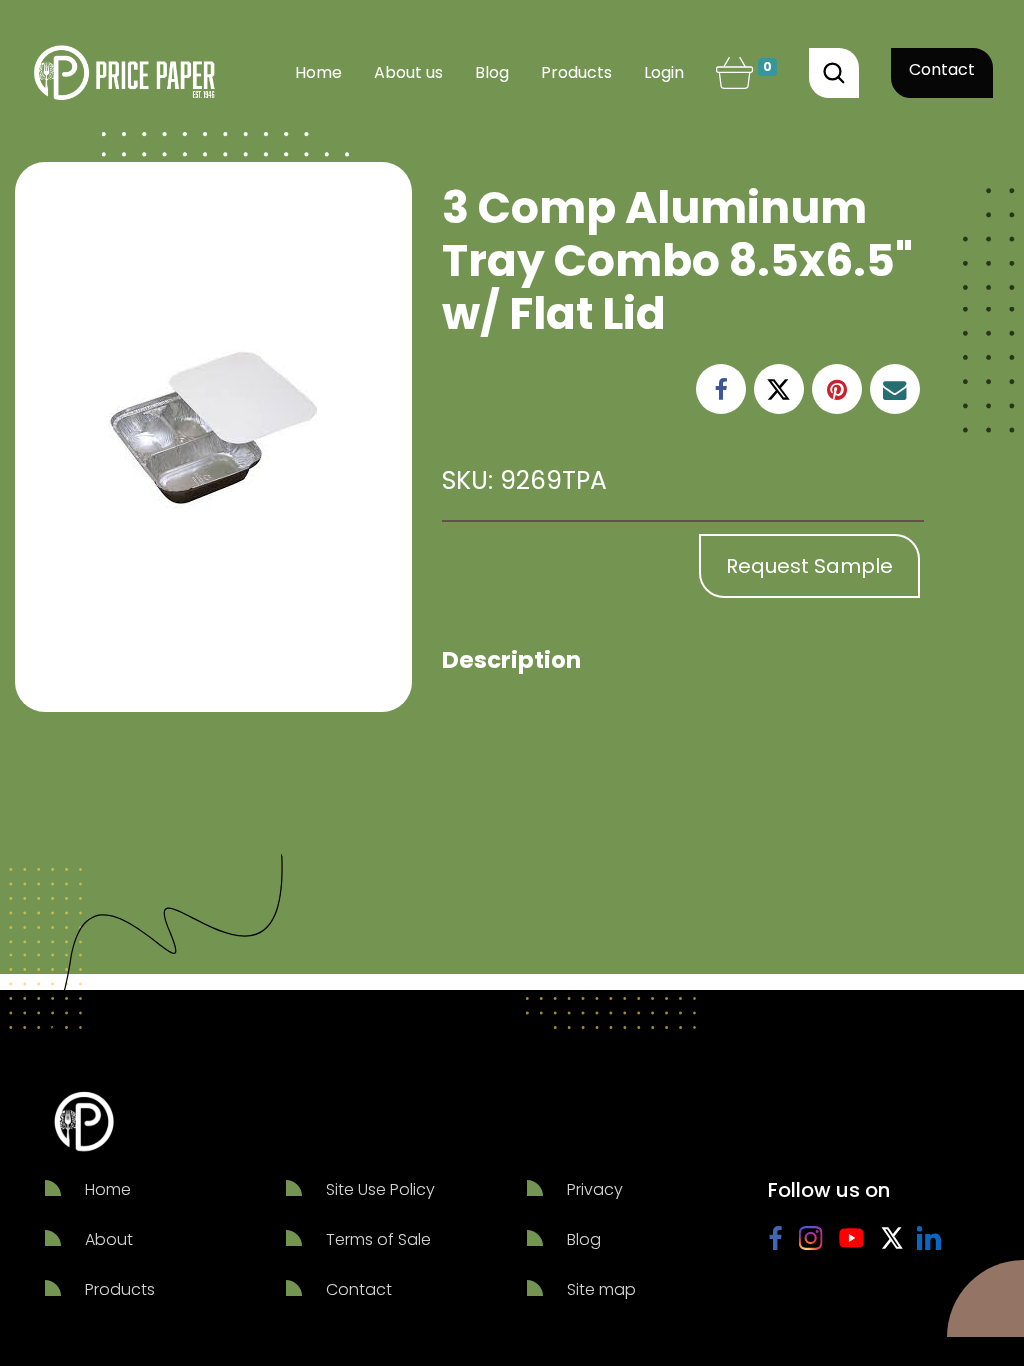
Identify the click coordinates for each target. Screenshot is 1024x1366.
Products (120, 1289)
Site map (601, 1289)
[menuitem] (318, 73)
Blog (584, 1239)
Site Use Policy (380, 1189)
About (109, 1239)
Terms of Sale (378, 1239)
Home (108, 1189)
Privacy (595, 1189)
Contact (942, 69)
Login (664, 72)
